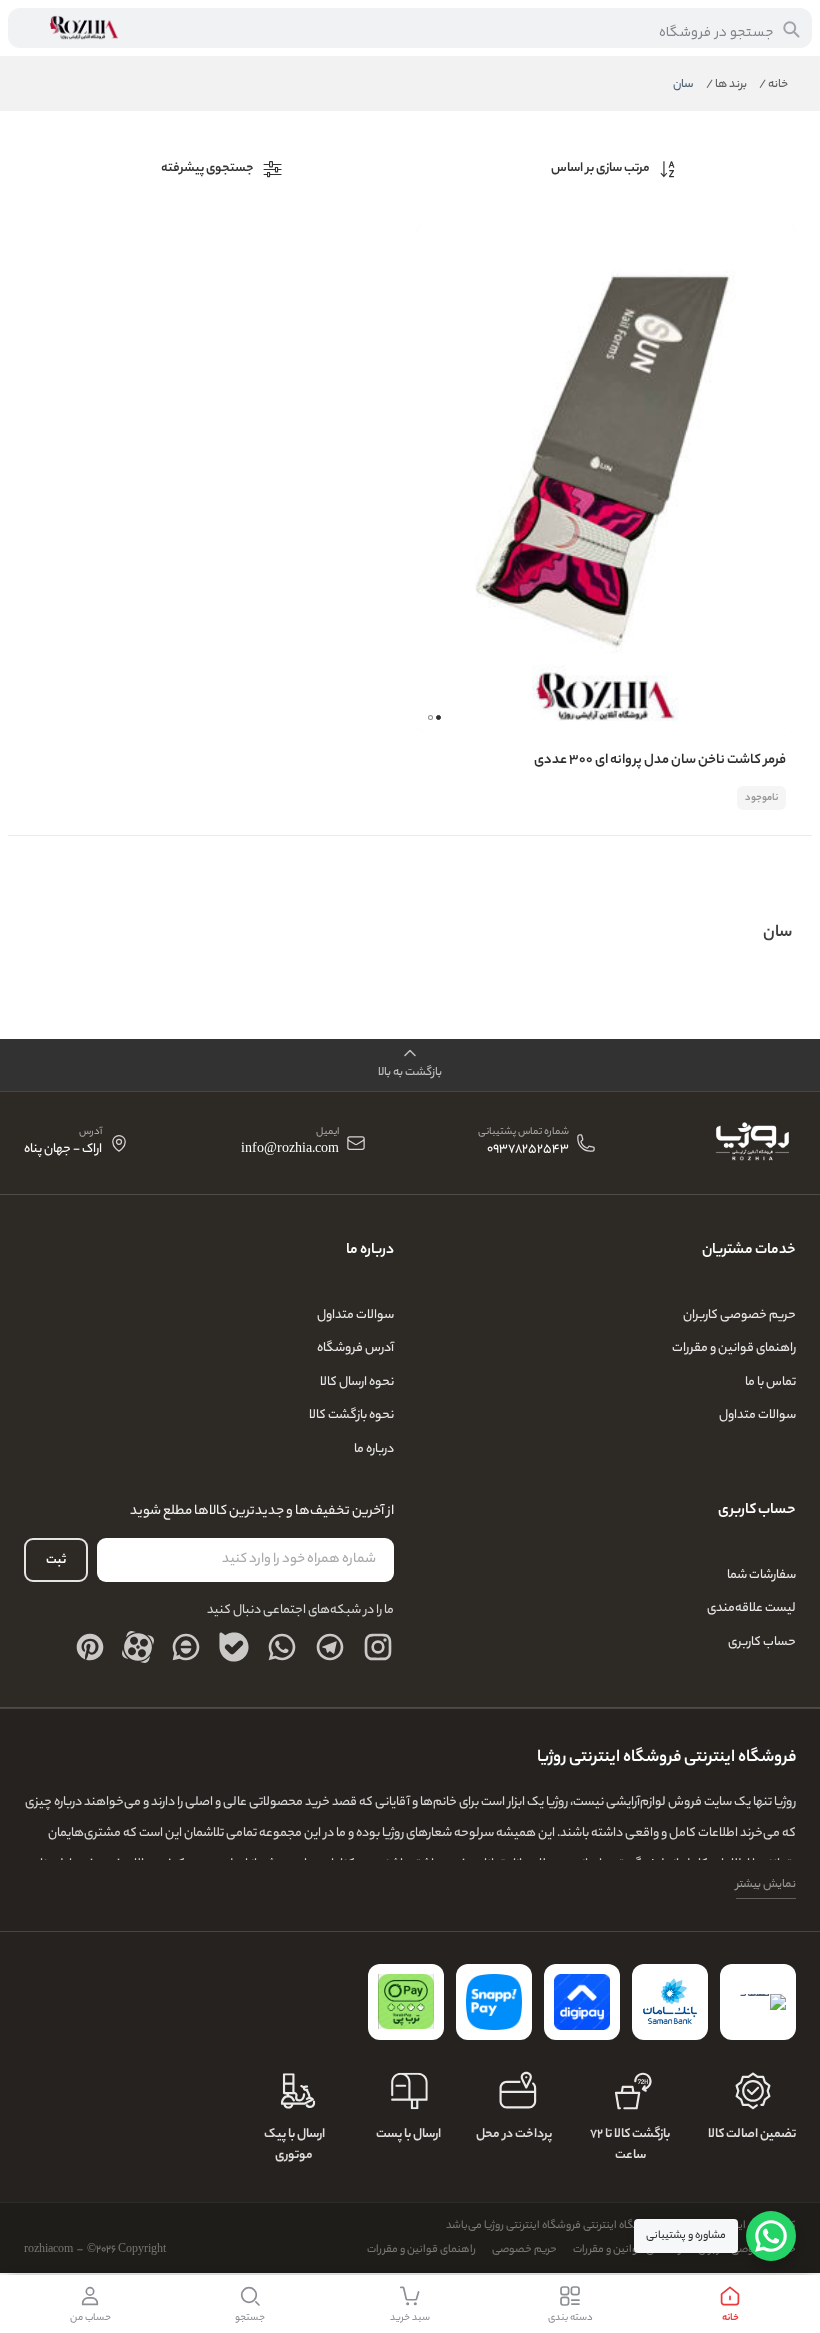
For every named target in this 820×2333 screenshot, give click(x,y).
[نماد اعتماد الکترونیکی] (758, 2002)
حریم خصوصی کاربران (739, 1315)
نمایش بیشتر (766, 1885)
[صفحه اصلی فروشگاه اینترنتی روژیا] (751, 1143)
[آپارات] (138, 1647)
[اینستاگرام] (378, 1647)
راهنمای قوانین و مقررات (734, 1348)
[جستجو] (791, 29)
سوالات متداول (757, 1415)
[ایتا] (186, 1647)
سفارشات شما (761, 1575)
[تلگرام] (330, 1647)
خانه (773, 85)
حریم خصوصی (524, 2250)
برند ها (726, 85)
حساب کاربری (762, 1642)
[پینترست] (90, 1647)
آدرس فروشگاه (355, 1348)
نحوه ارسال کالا (357, 1382)
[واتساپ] (282, 1647)
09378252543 (528, 1150)
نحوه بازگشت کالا (351, 1415)
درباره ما (374, 1449)
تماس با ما (770, 1382)
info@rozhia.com (290, 1150)
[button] (430, 717)
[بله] (234, 1647)
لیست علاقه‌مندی (751, 1608)
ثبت (56, 1560)
